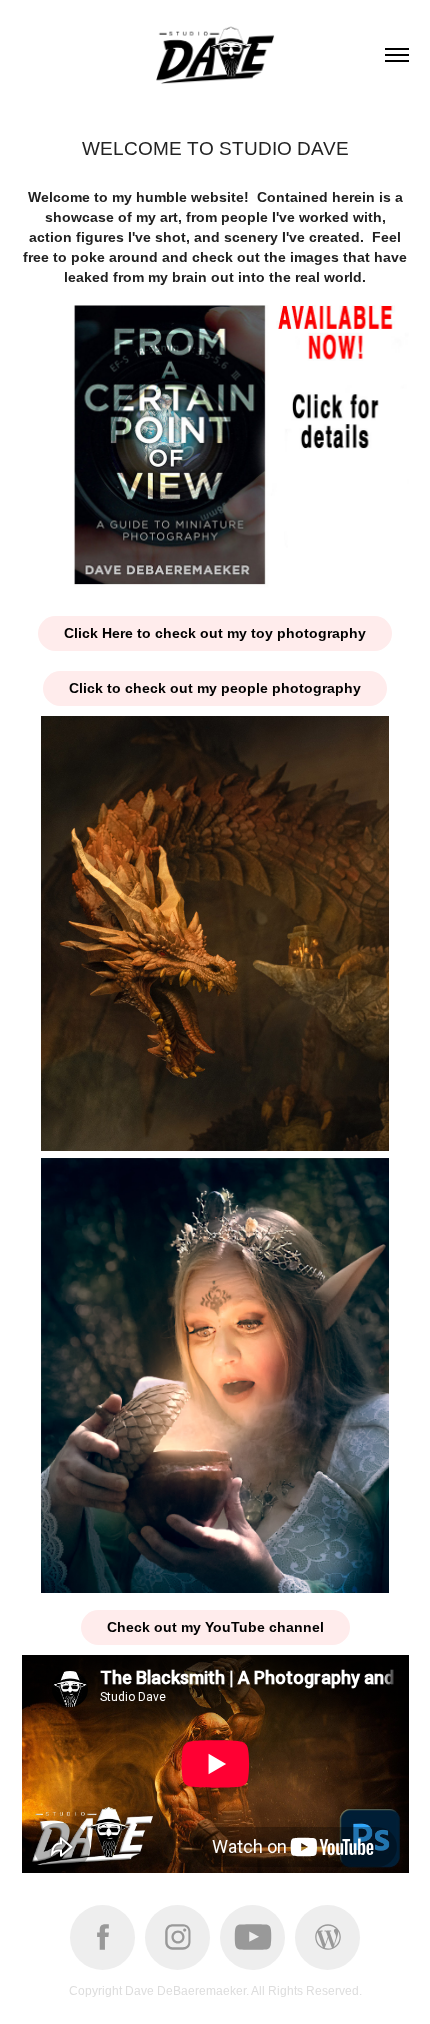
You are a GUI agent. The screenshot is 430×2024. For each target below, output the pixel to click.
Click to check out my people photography (215, 688)
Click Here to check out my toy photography (215, 633)
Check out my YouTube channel (215, 1627)
